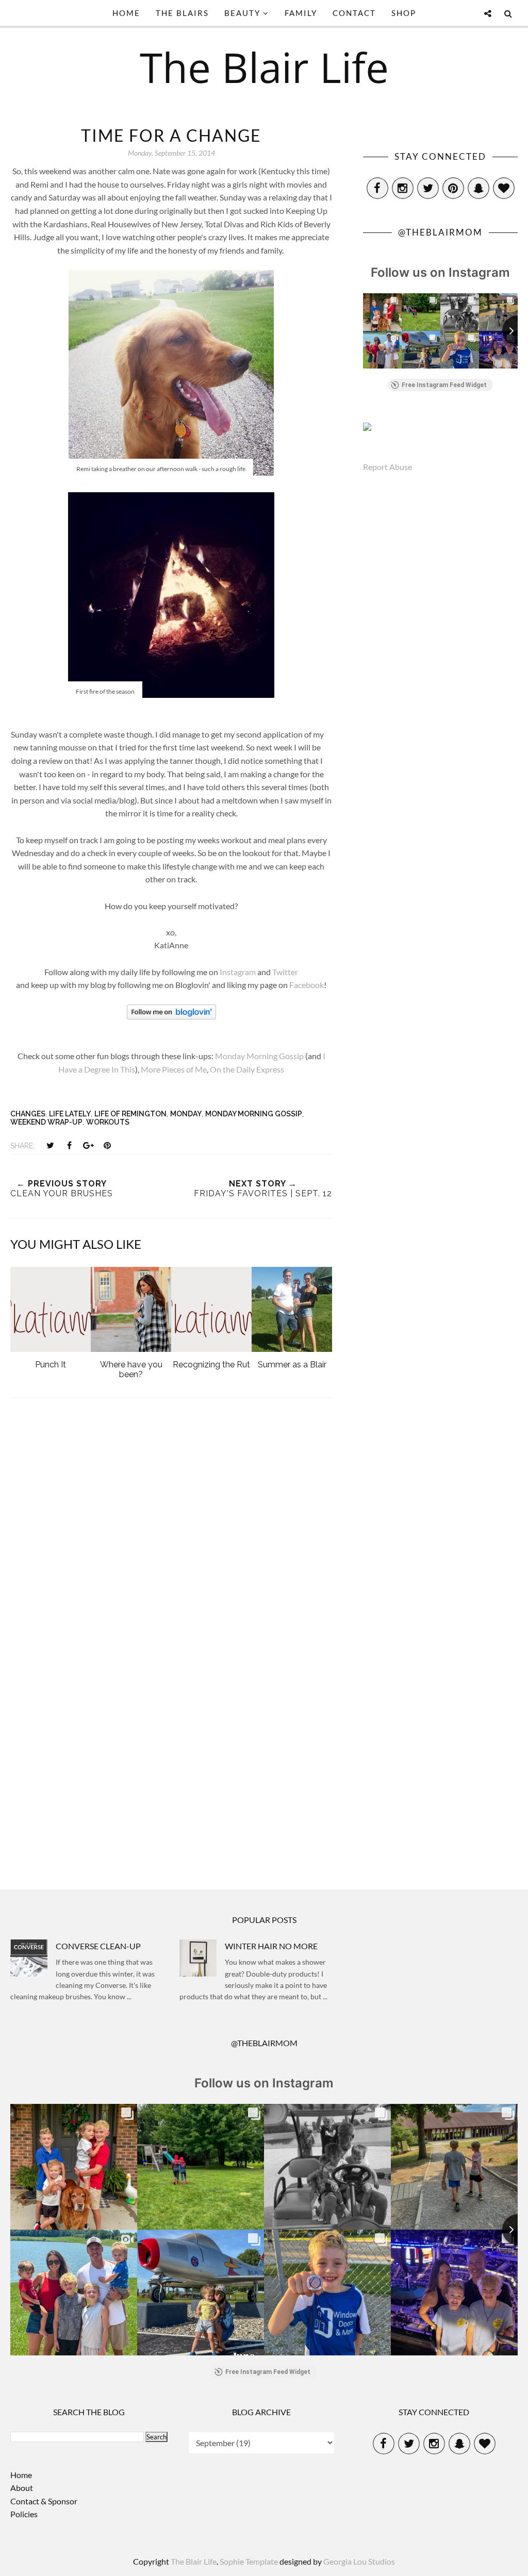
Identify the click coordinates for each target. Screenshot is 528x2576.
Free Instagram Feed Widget (444, 385)
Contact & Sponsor (44, 2501)
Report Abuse (387, 467)
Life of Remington (130, 1114)
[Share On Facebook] (69, 1145)
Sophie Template (249, 2561)
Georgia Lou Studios (359, 2561)
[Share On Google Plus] (88, 1145)
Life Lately (70, 1114)
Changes (28, 1114)
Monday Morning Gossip (259, 1056)
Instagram (238, 972)
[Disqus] (171, 1545)
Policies (24, 2514)
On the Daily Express (247, 1069)
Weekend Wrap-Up (46, 1122)
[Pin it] (107, 1145)
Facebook (307, 985)
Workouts (108, 1122)
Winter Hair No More (271, 1946)
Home (21, 2475)
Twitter (285, 972)
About (22, 2488)
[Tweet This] (50, 1145)
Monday (186, 1114)
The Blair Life (264, 67)
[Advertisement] (171, 1780)
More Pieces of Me (174, 1069)
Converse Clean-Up (98, 1946)
